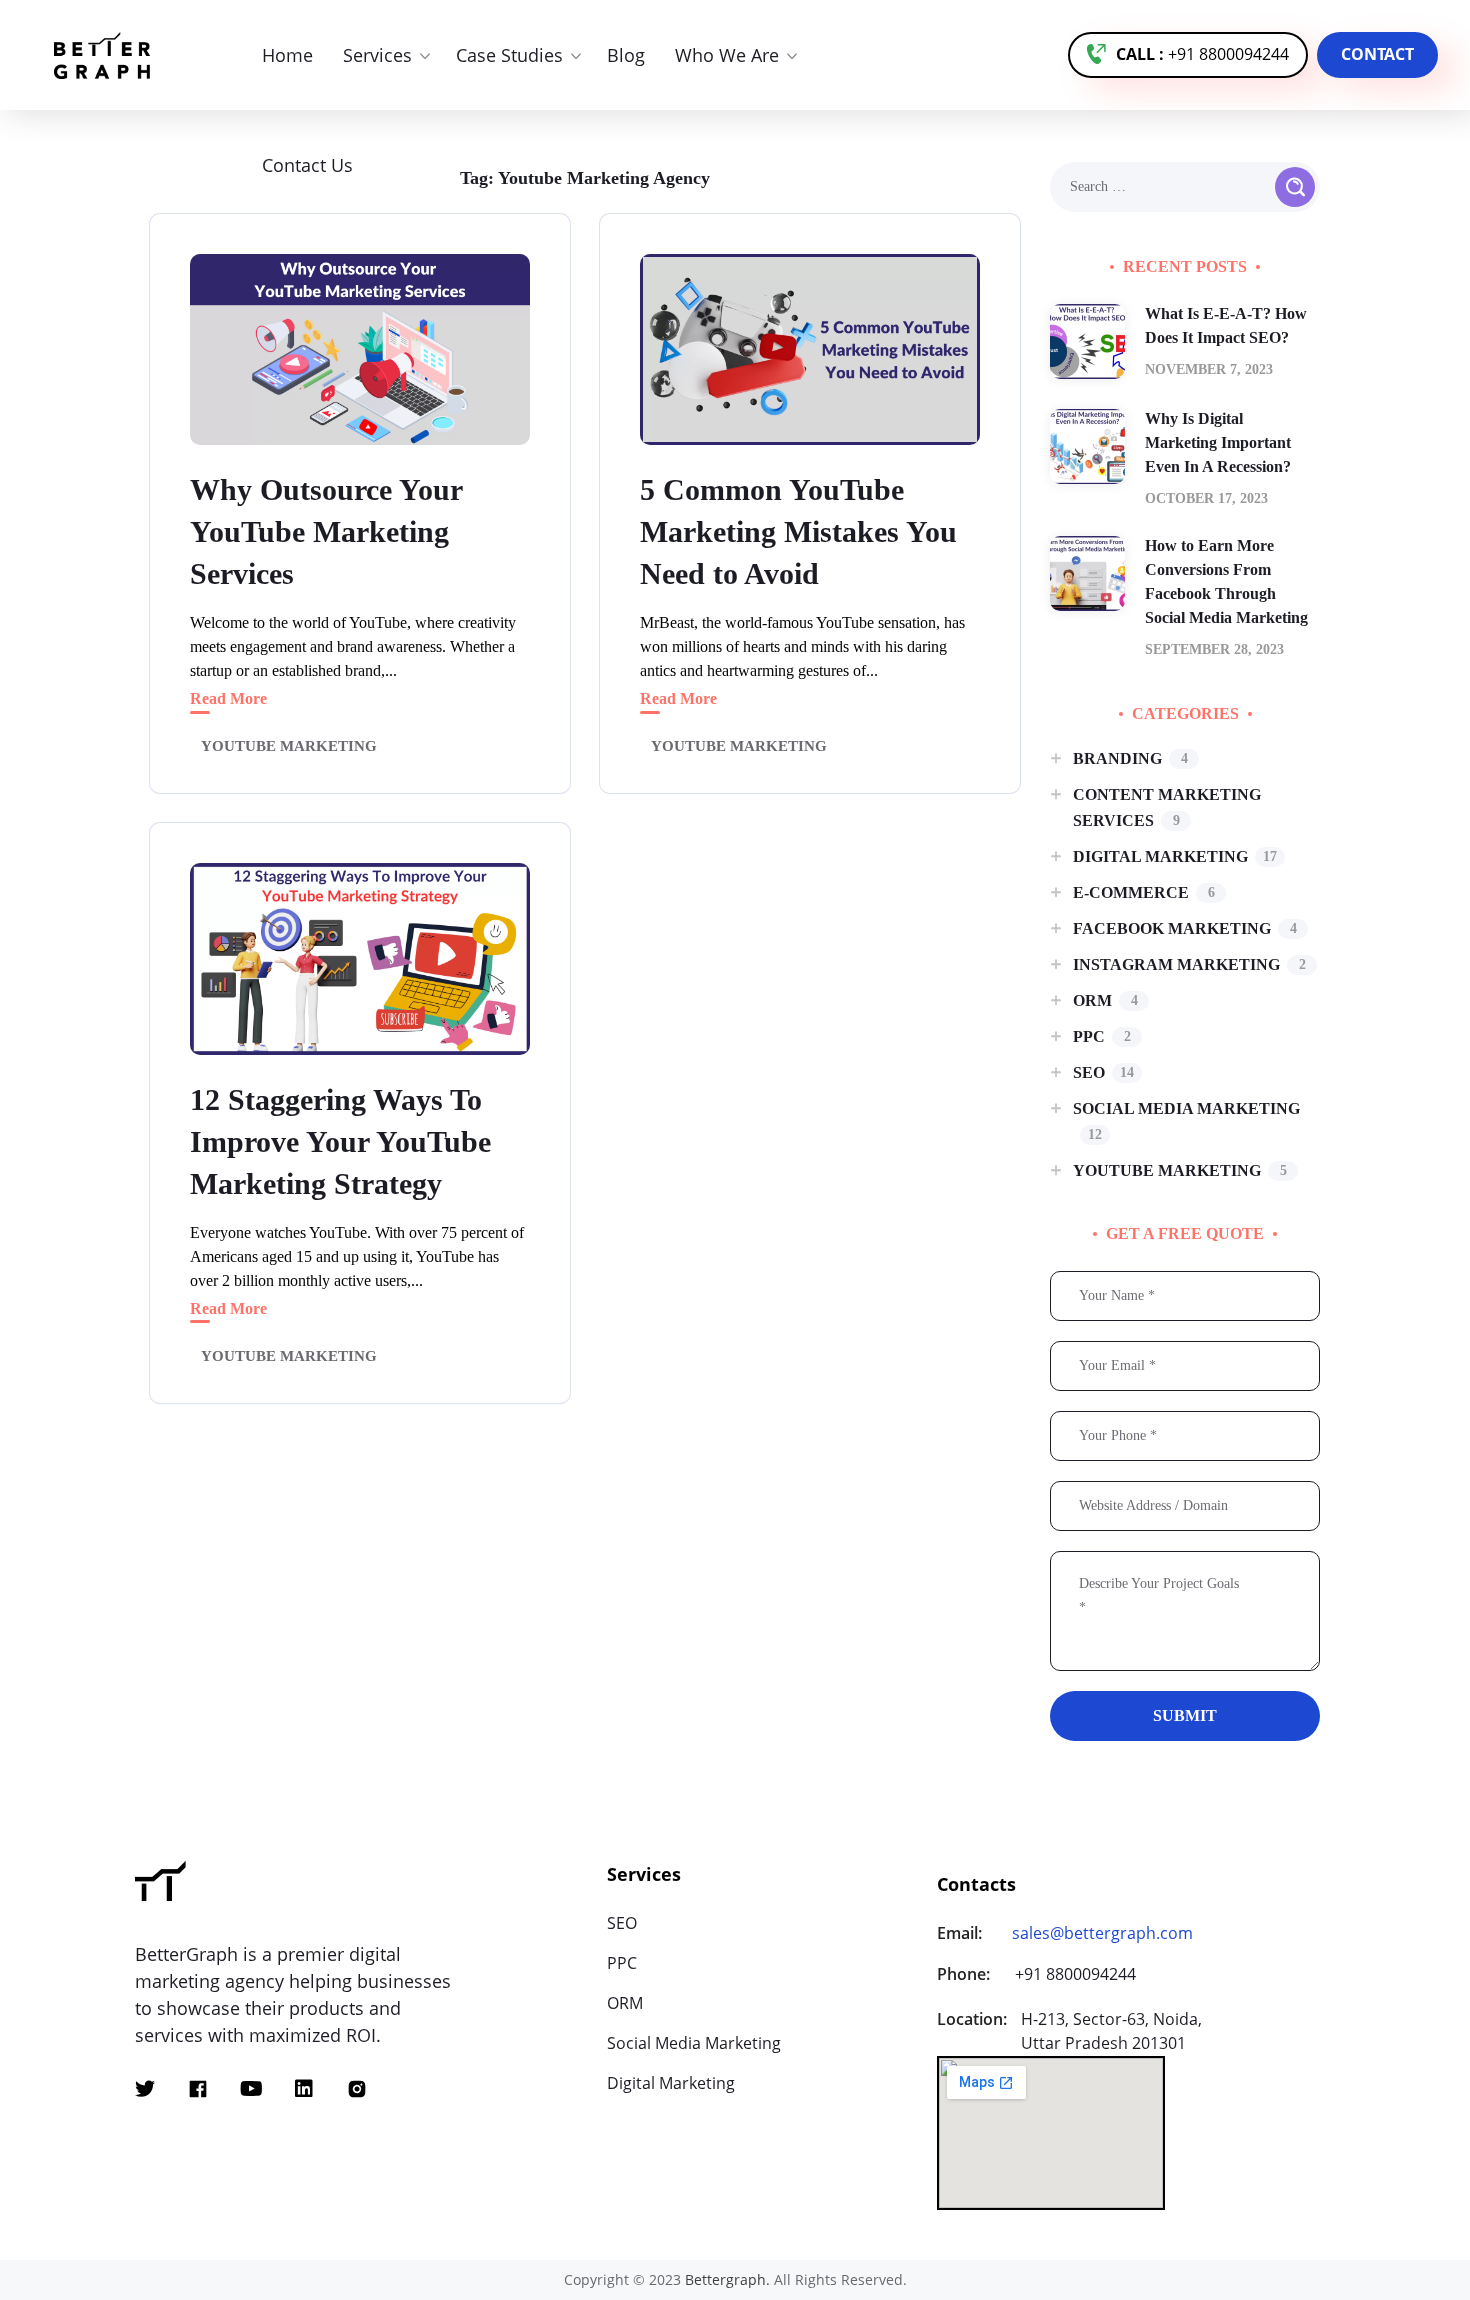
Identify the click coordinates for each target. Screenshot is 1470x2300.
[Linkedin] (304, 2089)
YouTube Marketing (289, 746)
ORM (1105, 1000)
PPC (1102, 1036)
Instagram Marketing (1189, 964)
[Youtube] (251, 2089)
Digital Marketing (1175, 856)
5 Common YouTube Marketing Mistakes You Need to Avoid (798, 531)
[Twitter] (145, 2089)
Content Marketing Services (1167, 807)
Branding (1130, 758)
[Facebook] (198, 2089)
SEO (1103, 1072)
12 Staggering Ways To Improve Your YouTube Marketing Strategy (340, 1141)
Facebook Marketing (1185, 928)
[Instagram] (357, 2089)
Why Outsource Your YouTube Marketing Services (326, 531)
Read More (228, 698)
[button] (1188, 55)
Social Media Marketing (1186, 1121)
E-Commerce (1144, 892)
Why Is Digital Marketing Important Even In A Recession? (1218, 442)
